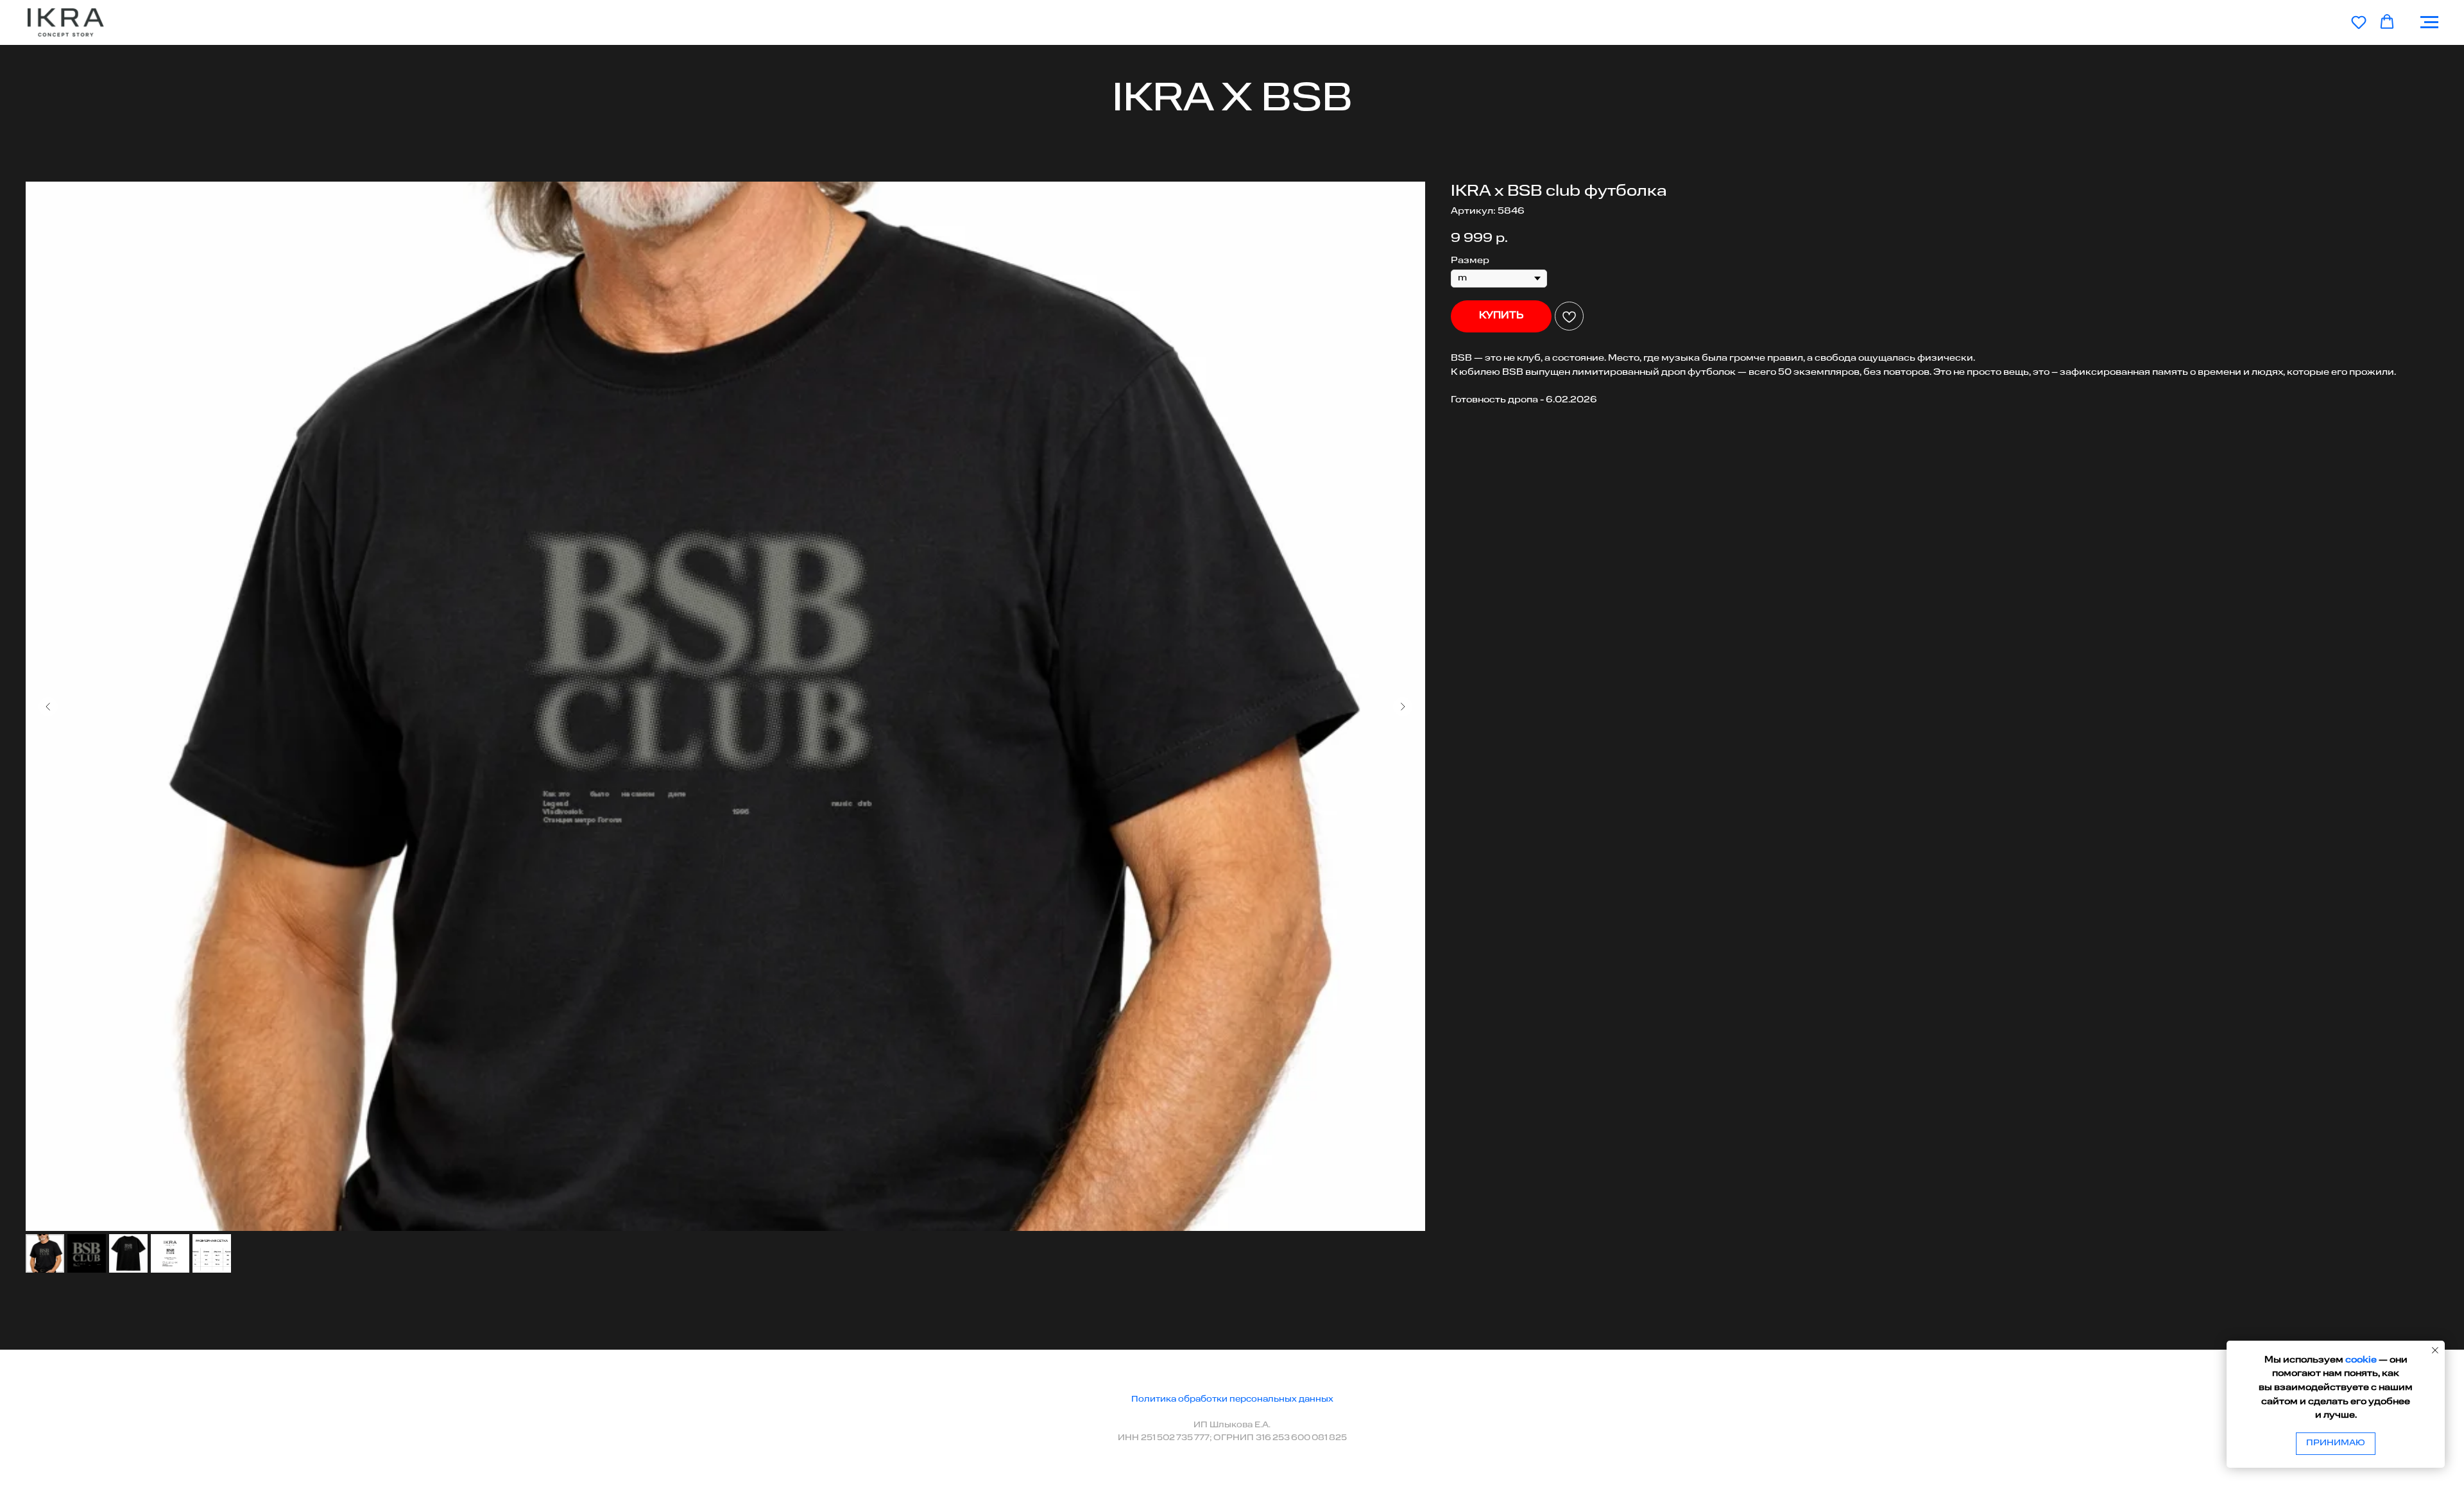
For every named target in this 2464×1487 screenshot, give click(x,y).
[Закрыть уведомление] (2435, 1350)
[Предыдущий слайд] (48, 707)
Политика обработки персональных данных (1232, 1399)
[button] (2359, 22)
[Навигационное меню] (2429, 22)
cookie (2361, 1360)
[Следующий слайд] (1403, 707)
